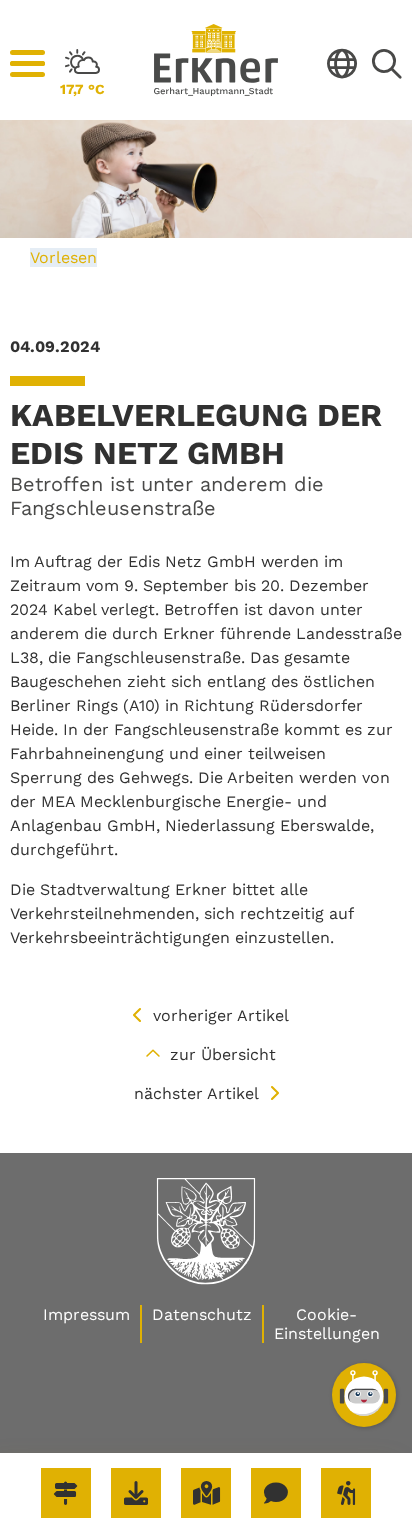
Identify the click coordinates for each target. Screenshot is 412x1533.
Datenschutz (202, 1314)
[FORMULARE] (136, 1493)
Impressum (86, 1314)
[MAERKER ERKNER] (276, 1493)
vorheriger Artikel (221, 1015)
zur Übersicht (223, 1054)
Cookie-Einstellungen (327, 1324)
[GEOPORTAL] (206, 1493)
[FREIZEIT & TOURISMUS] (346, 1493)
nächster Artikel (196, 1093)
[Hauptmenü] (27, 64)
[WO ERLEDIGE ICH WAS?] (66, 1493)
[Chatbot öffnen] (364, 1395)
